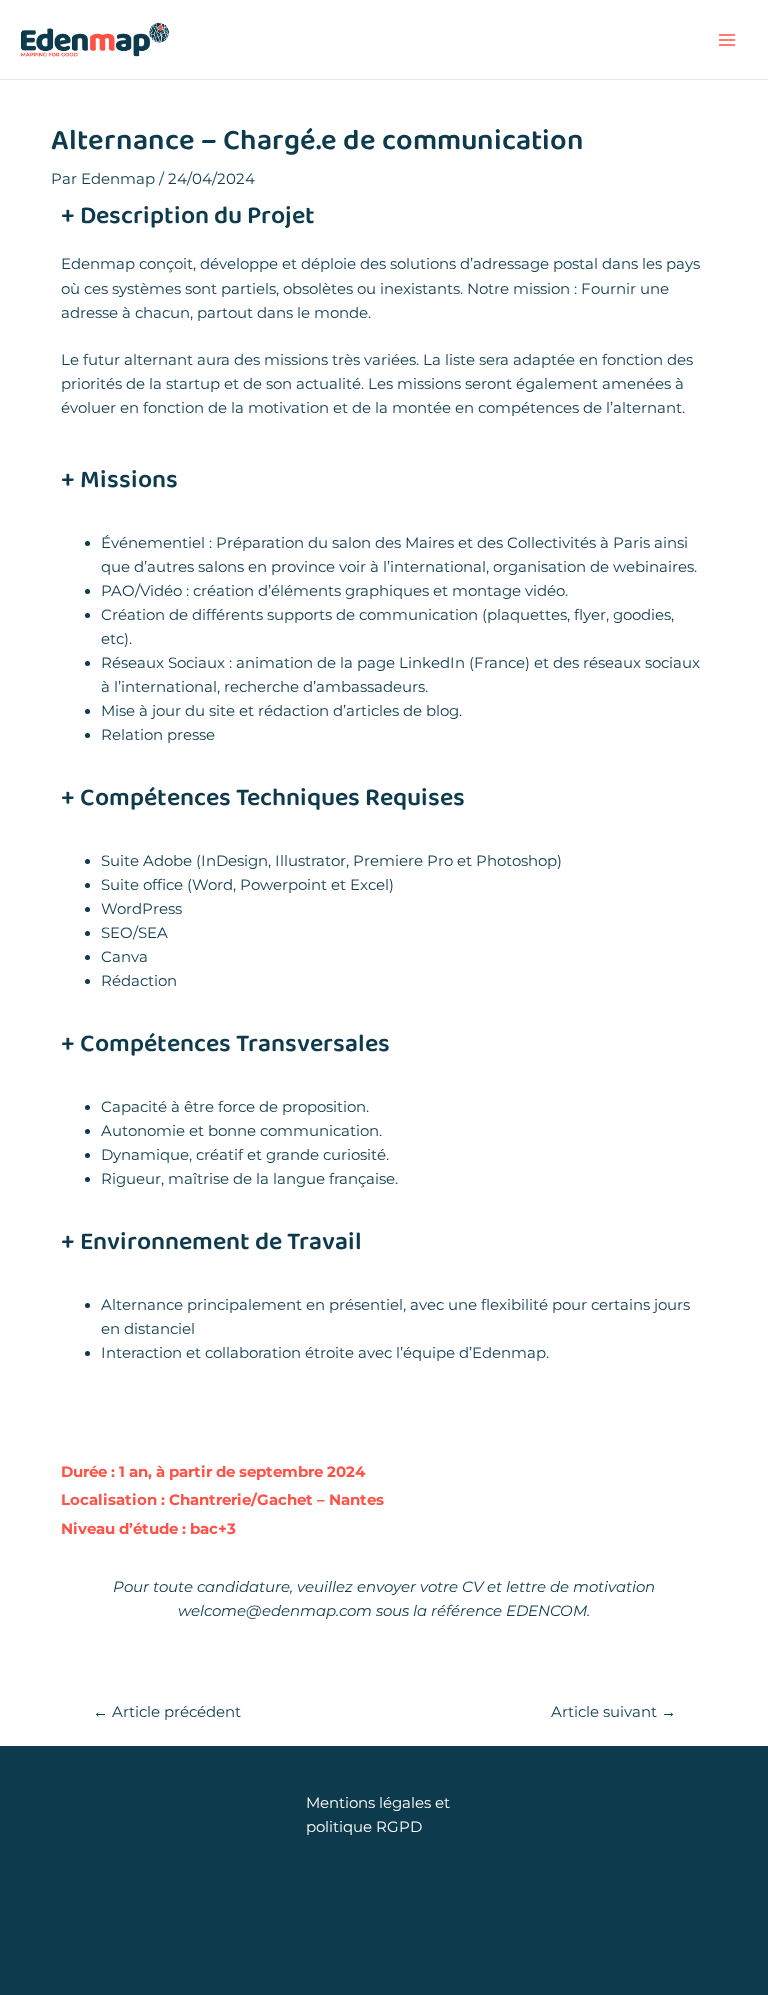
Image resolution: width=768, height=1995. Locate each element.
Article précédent (167, 1712)
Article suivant (613, 1712)
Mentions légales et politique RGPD (378, 1815)
